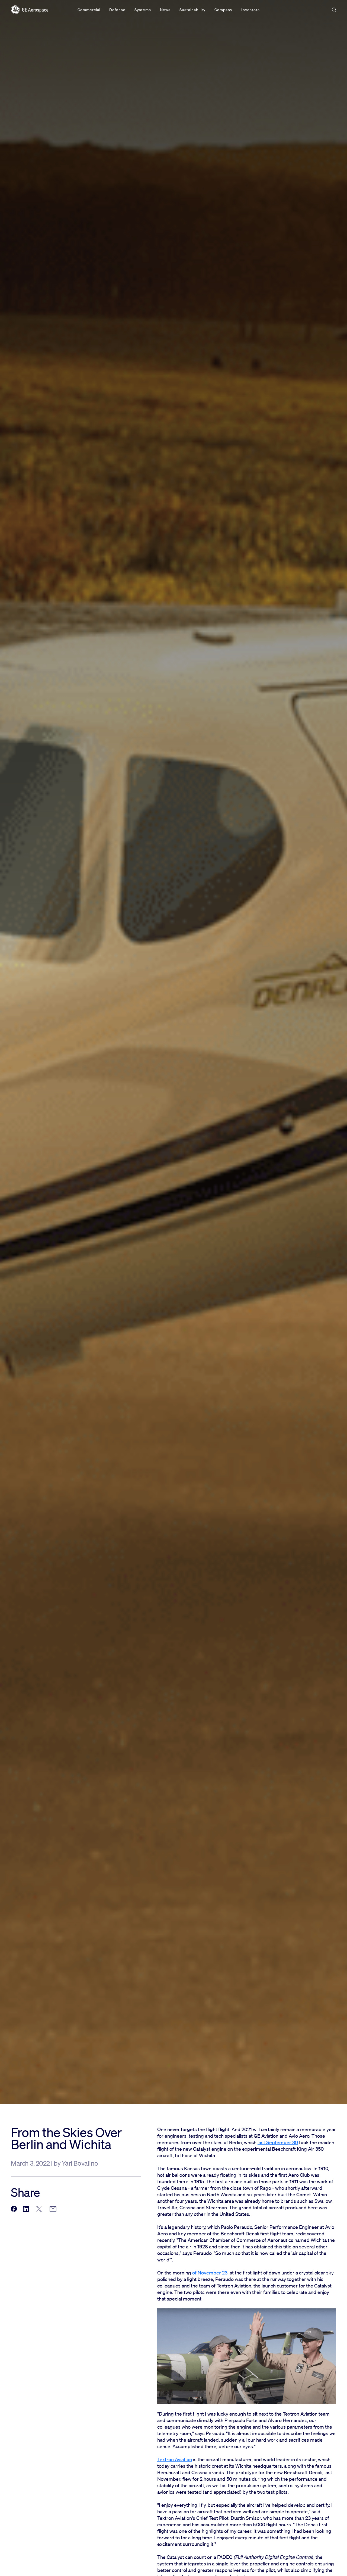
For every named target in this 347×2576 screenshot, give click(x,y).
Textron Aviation (175, 2459)
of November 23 (210, 2273)
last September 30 (278, 2142)
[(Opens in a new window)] (14, 2209)
